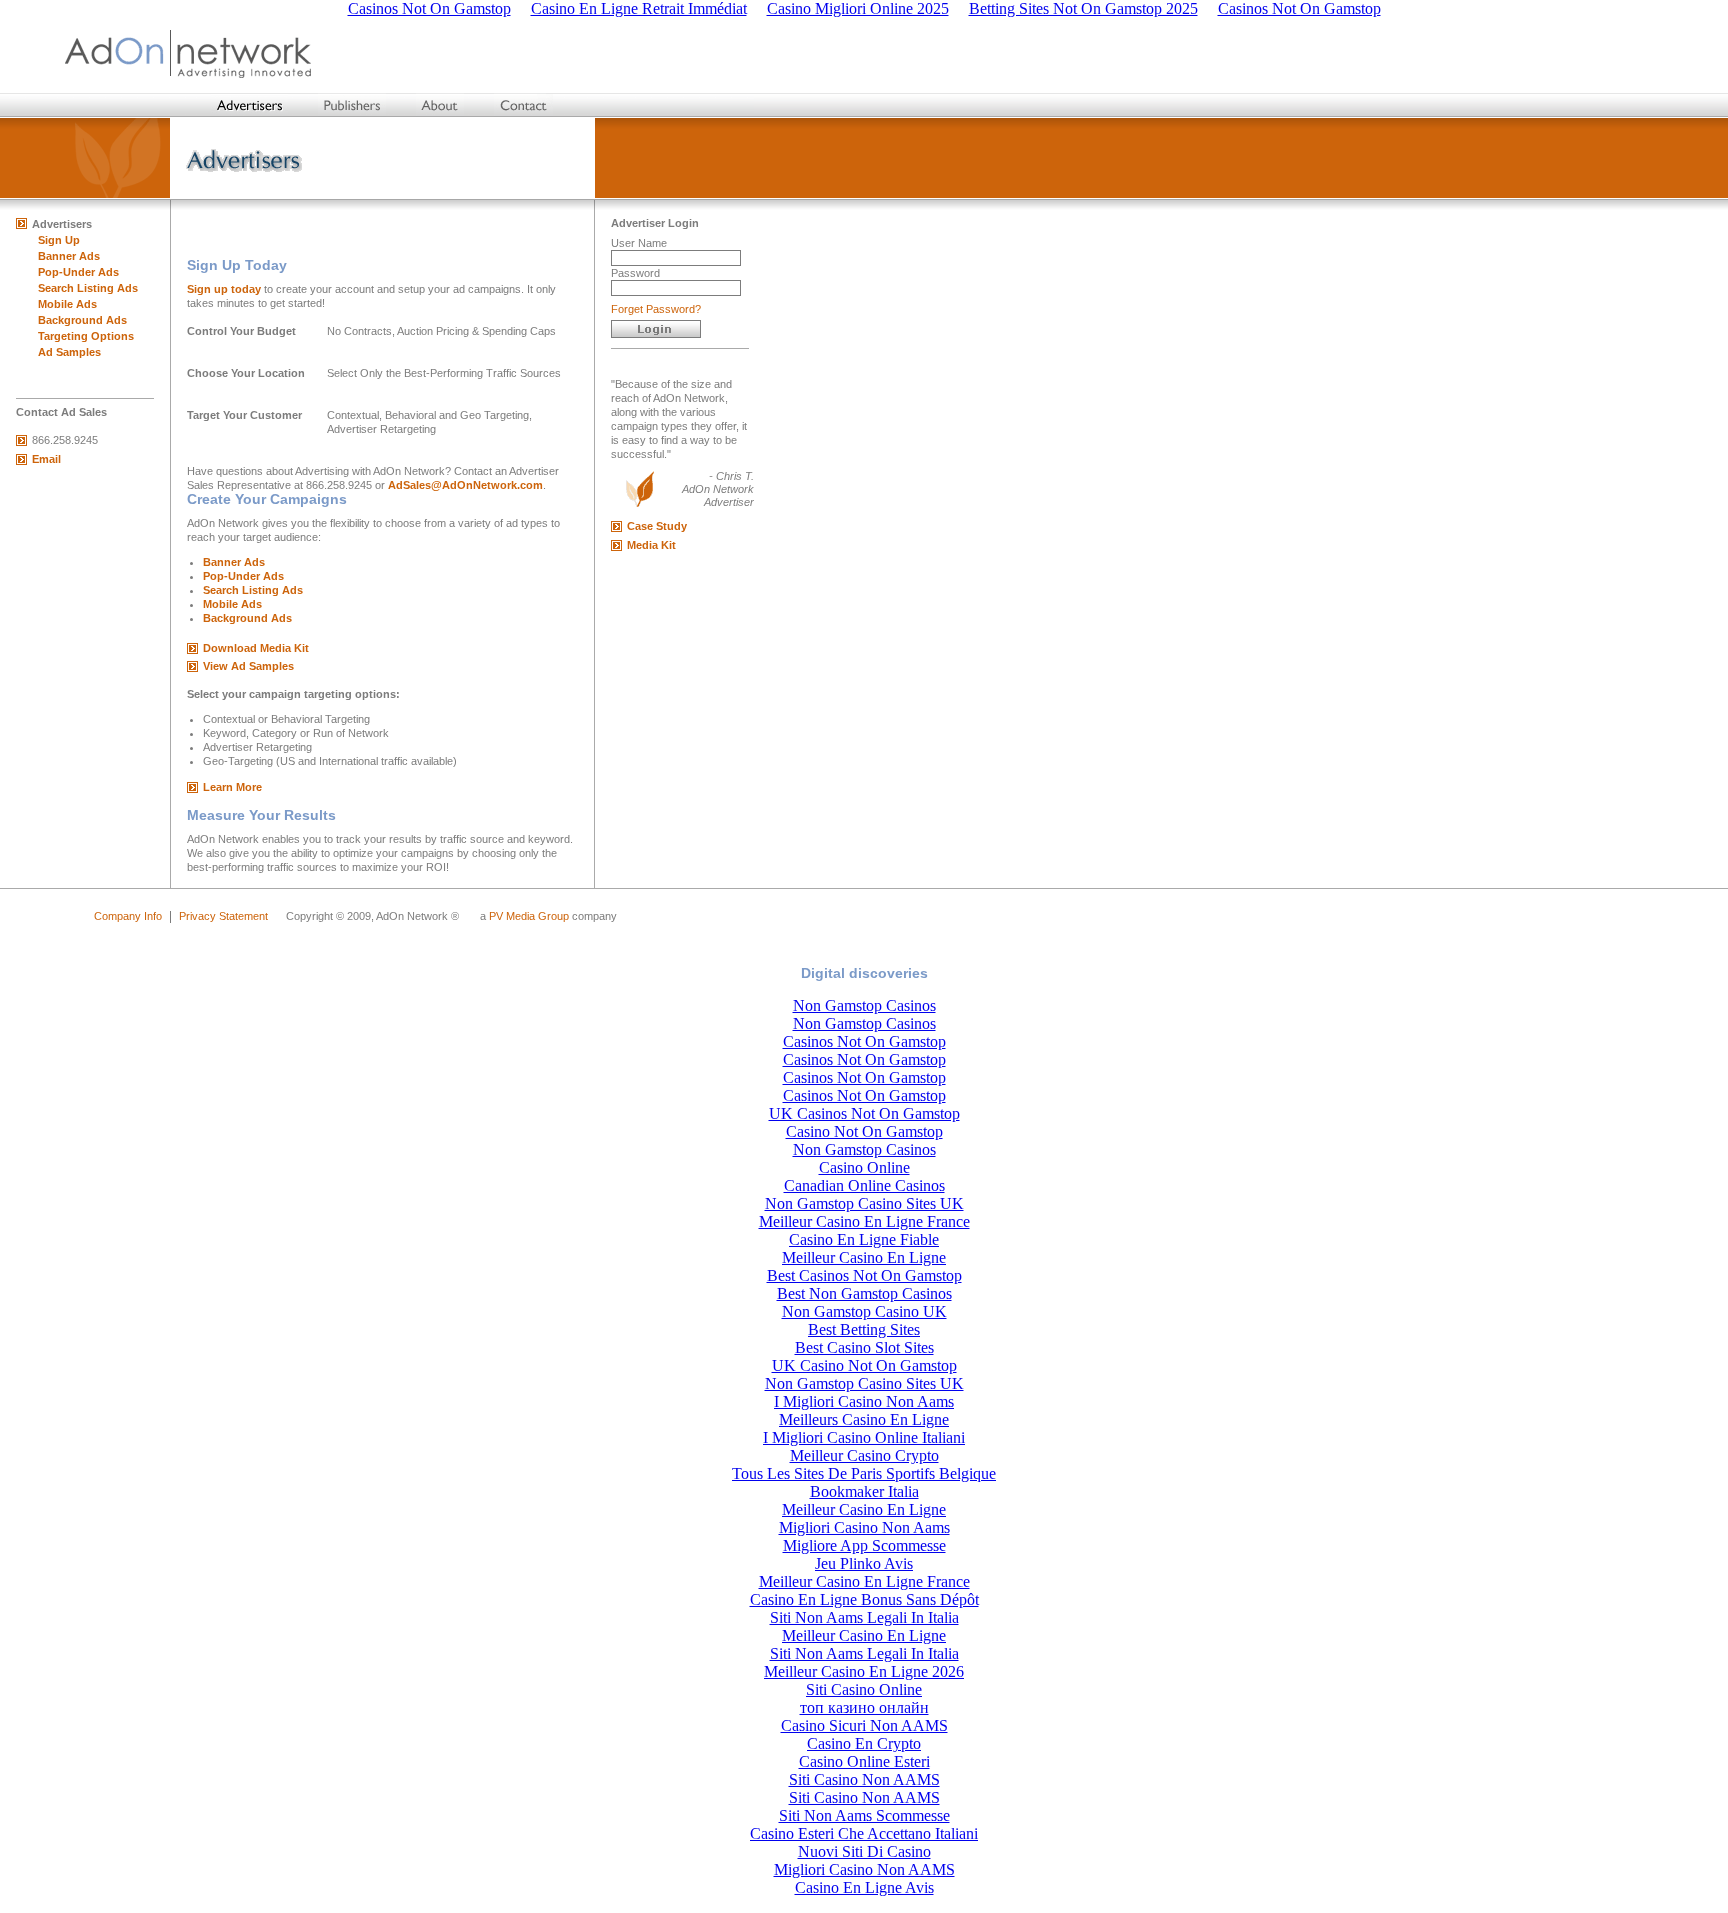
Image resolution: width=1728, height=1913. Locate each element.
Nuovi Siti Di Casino (864, 1851)
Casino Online (864, 1167)
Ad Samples (69, 352)
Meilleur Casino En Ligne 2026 (864, 1671)
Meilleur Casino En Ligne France (864, 1221)
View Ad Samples (248, 666)
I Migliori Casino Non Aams (864, 1401)
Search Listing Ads (88, 288)
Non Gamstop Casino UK (864, 1311)
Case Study (657, 526)
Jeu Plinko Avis (864, 1563)
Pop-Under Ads (78, 272)
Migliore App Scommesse (864, 1545)
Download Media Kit (256, 648)
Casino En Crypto (864, 1743)
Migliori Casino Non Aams (864, 1527)
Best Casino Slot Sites (864, 1347)
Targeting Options (86, 336)
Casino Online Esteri (864, 1761)
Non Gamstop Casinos (864, 1005)
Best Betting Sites (864, 1329)
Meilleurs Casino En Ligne (864, 1419)
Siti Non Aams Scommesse (864, 1815)
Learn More (232, 787)
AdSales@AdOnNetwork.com (465, 485)
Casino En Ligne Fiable (864, 1239)
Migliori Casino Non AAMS (864, 1869)
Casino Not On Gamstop (864, 1131)
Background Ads (82, 320)
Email (46, 459)
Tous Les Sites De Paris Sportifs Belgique (864, 1473)
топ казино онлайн (864, 1707)
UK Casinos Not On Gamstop (864, 1113)
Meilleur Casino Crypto (864, 1455)
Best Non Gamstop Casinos (864, 1293)
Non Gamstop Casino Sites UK (864, 1203)
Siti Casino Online (864, 1689)
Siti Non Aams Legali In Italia (864, 1617)
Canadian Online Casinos (864, 1185)
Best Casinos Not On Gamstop (864, 1275)
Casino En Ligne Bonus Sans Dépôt (864, 1599)
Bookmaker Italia (864, 1491)
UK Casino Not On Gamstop (864, 1365)
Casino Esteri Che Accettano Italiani (864, 1833)
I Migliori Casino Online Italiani (864, 1437)
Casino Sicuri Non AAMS (864, 1725)
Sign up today (224, 289)
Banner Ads (69, 256)
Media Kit (651, 545)
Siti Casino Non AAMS (864, 1779)
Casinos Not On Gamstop (864, 1041)
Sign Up (59, 240)
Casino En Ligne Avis (864, 1887)
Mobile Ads (67, 304)
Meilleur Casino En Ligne (864, 1257)
